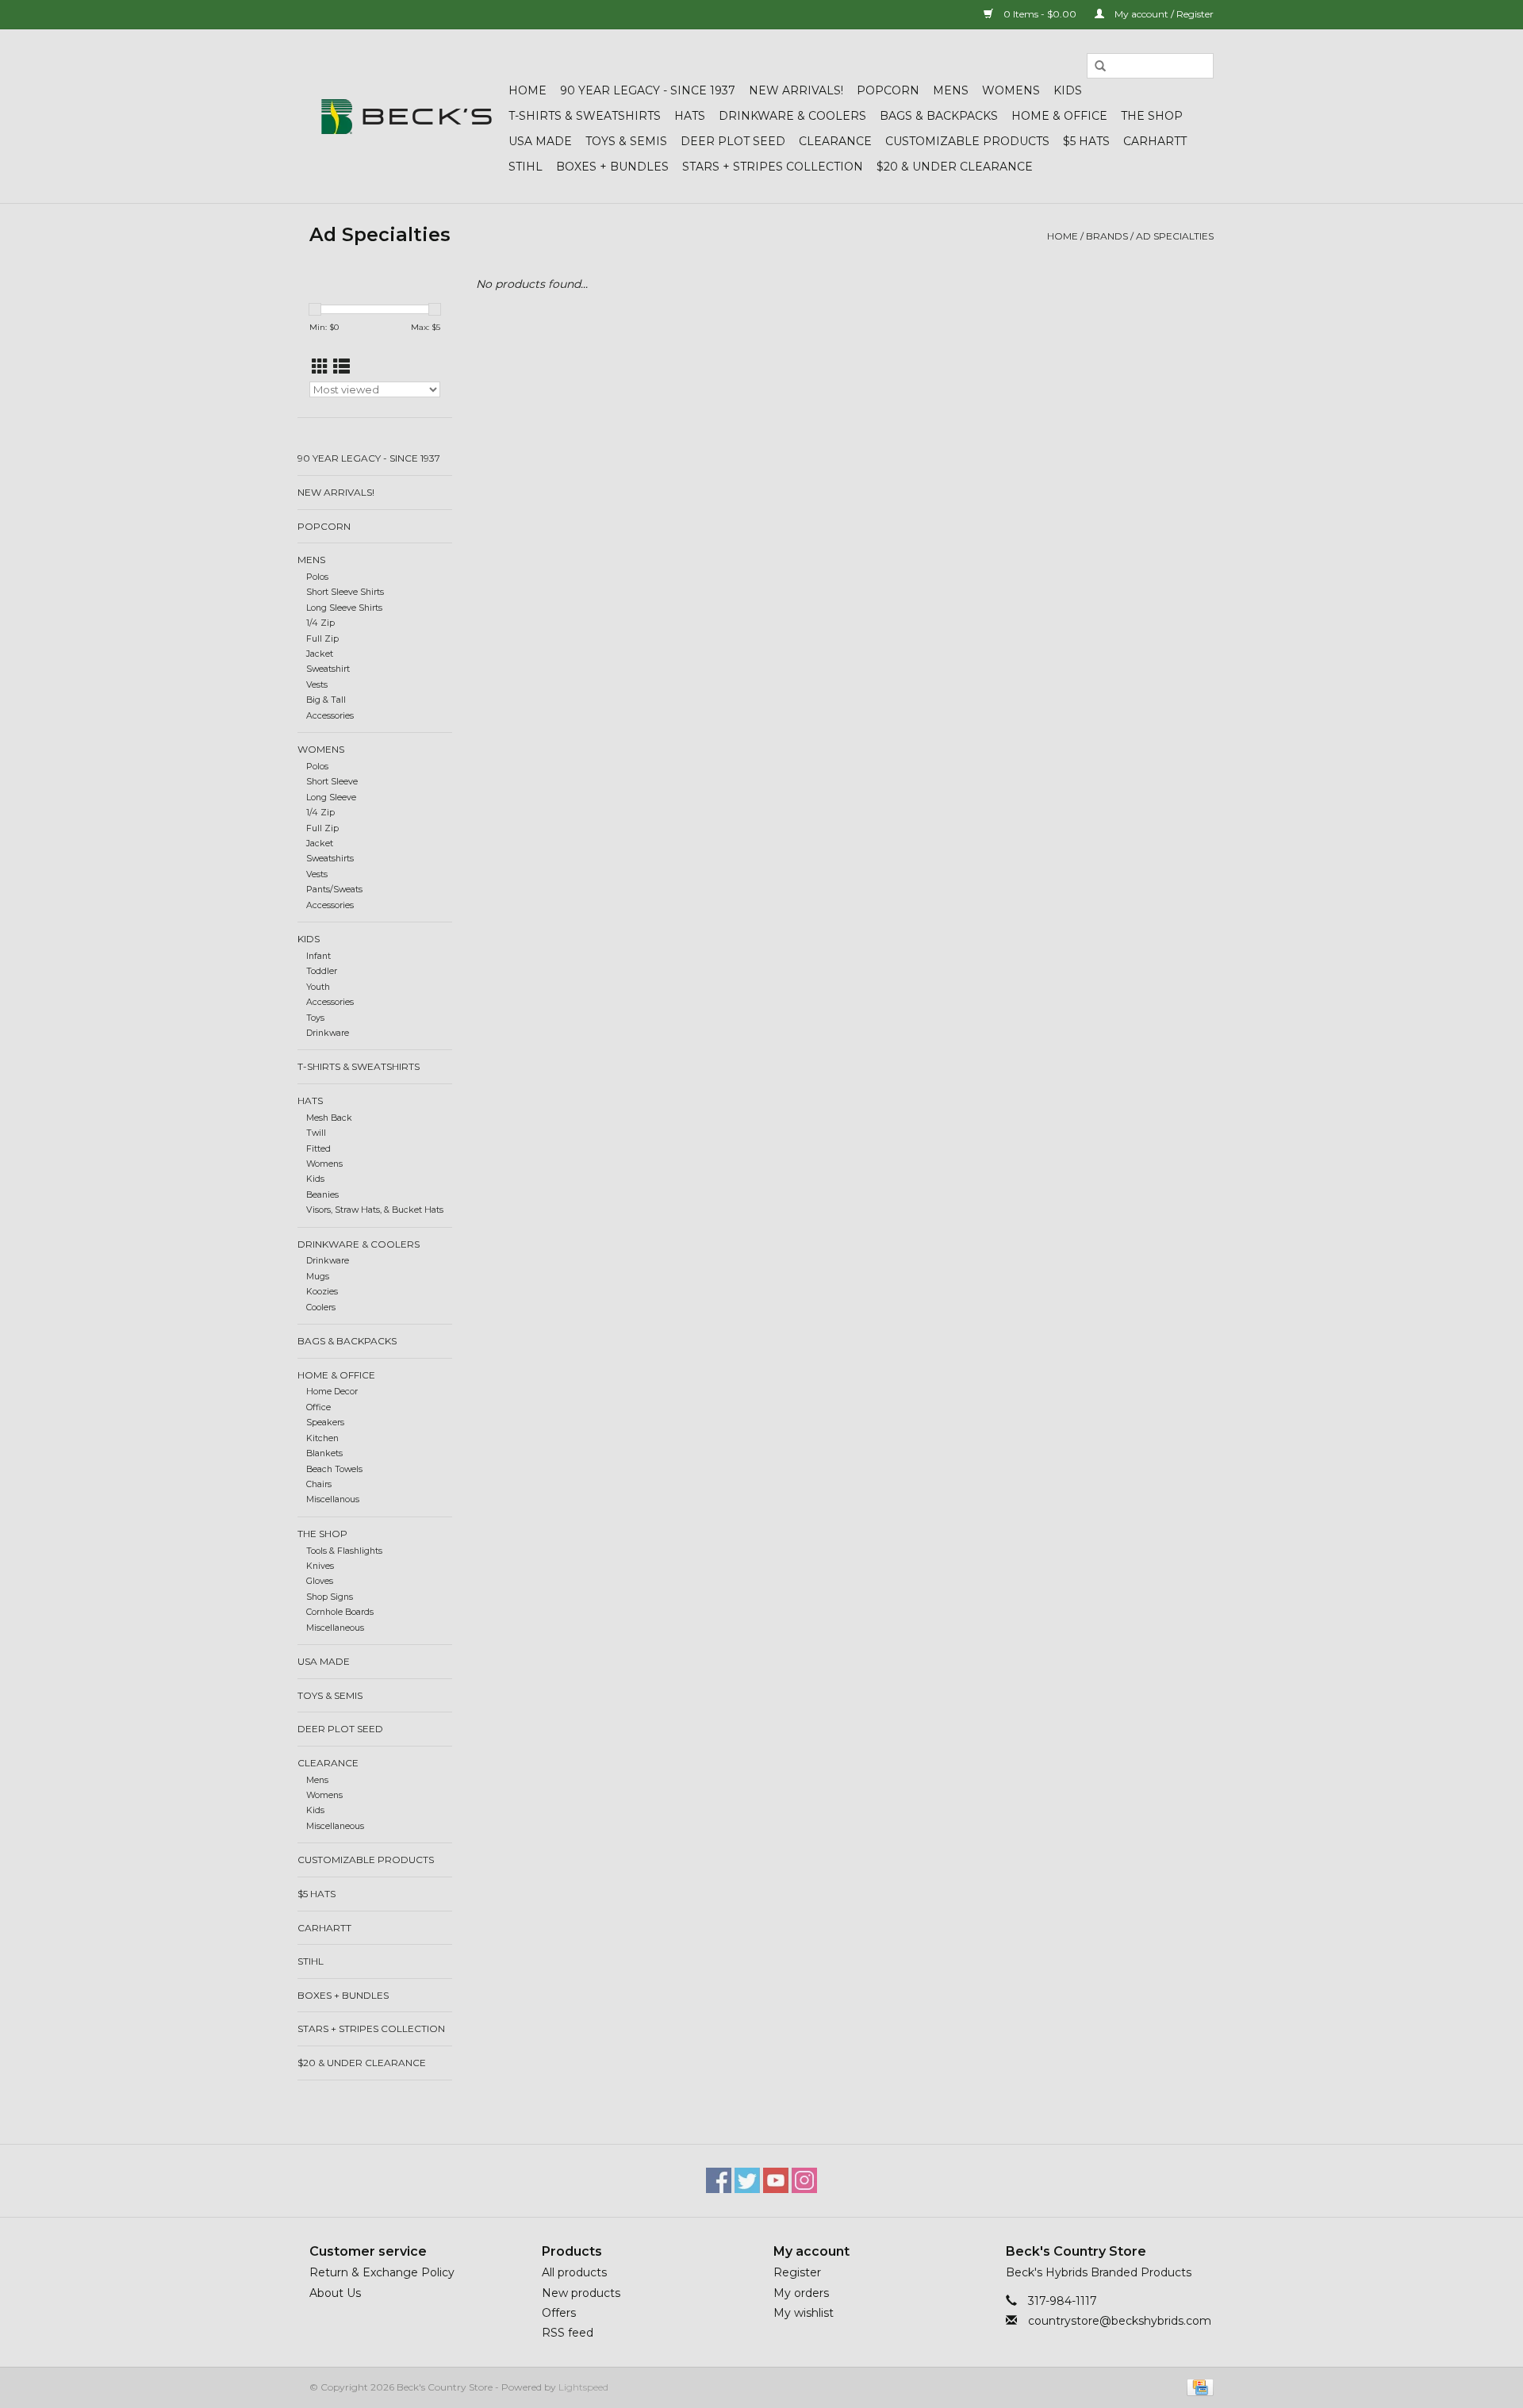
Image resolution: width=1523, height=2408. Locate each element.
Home (527, 90)
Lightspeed (583, 2387)
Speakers (325, 1423)
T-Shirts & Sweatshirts (585, 116)
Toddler (322, 971)
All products (574, 2272)
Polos (317, 577)
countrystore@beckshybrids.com (1120, 2321)
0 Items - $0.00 (1040, 14)
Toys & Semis (626, 141)
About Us (335, 2293)
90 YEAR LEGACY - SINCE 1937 (648, 90)
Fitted (318, 1149)
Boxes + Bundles (612, 167)
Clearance (835, 141)
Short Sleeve (332, 782)
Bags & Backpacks (939, 116)
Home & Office (1059, 116)
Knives (320, 1566)
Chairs (319, 1484)
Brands (1107, 236)
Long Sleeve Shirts (344, 608)
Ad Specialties (1175, 236)
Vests (317, 685)
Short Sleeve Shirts (345, 592)
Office (318, 1407)
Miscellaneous (335, 1628)
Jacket (320, 654)
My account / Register (1163, 14)
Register (797, 2272)
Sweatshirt (328, 669)
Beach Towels (334, 1469)
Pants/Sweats (334, 890)
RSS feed (568, 2333)
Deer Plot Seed (733, 141)
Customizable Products (967, 141)
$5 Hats (1086, 141)
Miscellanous (333, 1499)
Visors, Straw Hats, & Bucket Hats (375, 1210)
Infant (318, 956)
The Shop (1152, 116)
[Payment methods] (1197, 2386)
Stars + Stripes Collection (773, 167)
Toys (315, 1018)
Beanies (322, 1195)
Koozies (322, 1292)
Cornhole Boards (340, 1612)
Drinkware (328, 1033)
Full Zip (322, 639)
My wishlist (804, 2313)
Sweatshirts (330, 859)
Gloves (320, 1581)
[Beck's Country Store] (407, 117)
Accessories (330, 716)
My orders (801, 2293)
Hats (690, 116)
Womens (1011, 90)
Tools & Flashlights (344, 1551)
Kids (1068, 90)
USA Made (540, 141)
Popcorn (888, 90)
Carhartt (1155, 141)
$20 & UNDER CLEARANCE (955, 167)
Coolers (321, 1308)
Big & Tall (326, 700)
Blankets (324, 1453)
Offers (559, 2313)
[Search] (1100, 67)
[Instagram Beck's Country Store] (804, 2180)
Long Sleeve (331, 798)
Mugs (318, 1277)
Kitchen (322, 1438)
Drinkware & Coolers (792, 116)
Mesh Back (329, 1118)
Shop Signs (330, 1597)
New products (581, 2293)
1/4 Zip (320, 623)
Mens (951, 90)
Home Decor (332, 1392)
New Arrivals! (796, 90)
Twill (316, 1133)
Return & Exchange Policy (382, 2272)
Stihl (526, 167)
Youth (318, 987)
